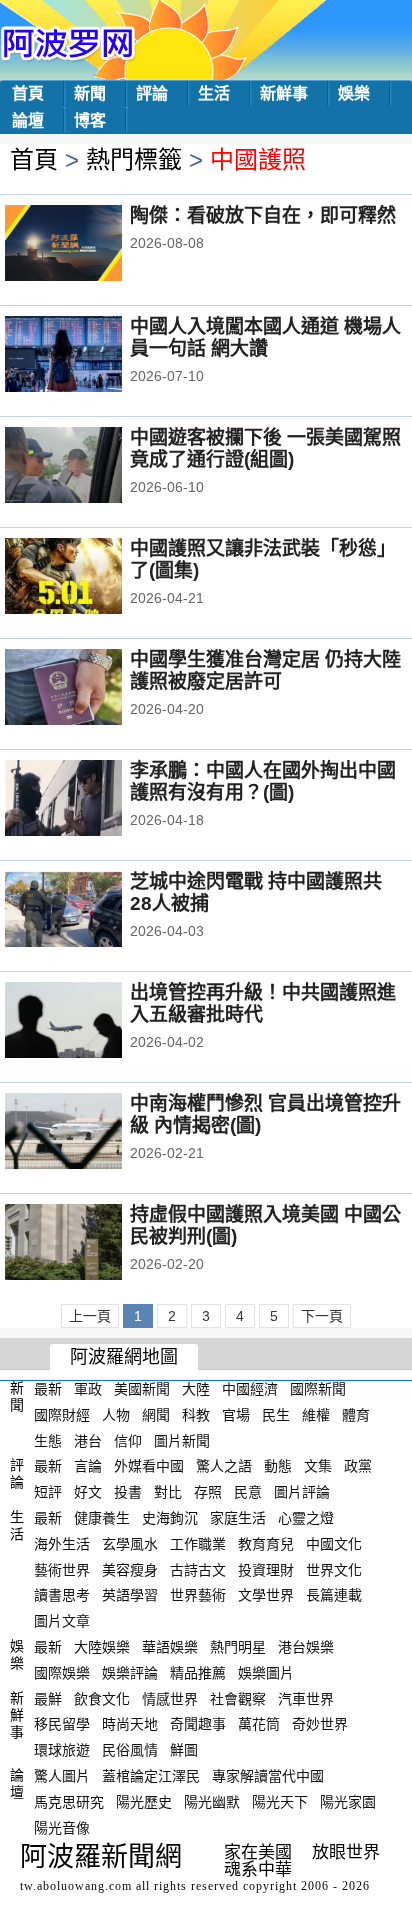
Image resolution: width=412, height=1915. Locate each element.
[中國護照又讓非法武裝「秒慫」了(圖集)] (90, 578)
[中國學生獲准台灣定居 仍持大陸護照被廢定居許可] (90, 689)
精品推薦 (198, 1673)
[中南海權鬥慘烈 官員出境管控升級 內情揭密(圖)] (90, 1133)
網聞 (156, 1415)
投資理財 (266, 1569)
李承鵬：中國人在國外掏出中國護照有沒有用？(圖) (263, 781)
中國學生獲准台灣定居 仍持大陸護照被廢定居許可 (265, 670)
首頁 (28, 93)
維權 (316, 1415)
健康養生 (102, 1518)
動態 (278, 1466)
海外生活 (62, 1544)
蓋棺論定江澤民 (151, 1776)
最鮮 (48, 1698)
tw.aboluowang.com (76, 1886)
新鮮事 (284, 93)
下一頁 (322, 1316)
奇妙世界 (320, 1724)
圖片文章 (62, 1621)
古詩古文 (198, 1569)
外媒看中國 (149, 1466)
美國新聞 (142, 1389)
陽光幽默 (212, 1802)
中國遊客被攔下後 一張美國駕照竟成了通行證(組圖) (265, 448)
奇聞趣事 (198, 1724)
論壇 (28, 120)
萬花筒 (259, 1724)
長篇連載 (334, 1595)
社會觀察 (238, 1698)
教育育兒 (266, 1544)
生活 (214, 93)
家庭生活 (238, 1518)
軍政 (88, 1389)
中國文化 (334, 1544)
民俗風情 (130, 1750)
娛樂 (354, 93)
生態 (48, 1440)
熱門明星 (238, 1647)
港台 (88, 1440)
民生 (276, 1415)
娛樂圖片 (266, 1673)
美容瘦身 (130, 1569)
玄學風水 (130, 1544)
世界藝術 (198, 1595)
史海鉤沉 (170, 1518)
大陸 (196, 1389)
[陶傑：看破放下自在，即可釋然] (90, 245)
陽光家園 (348, 1802)
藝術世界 (62, 1569)
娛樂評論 (130, 1673)
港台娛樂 (306, 1647)
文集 (318, 1466)
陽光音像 (62, 1827)
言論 (88, 1466)
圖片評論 (302, 1492)
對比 (168, 1492)
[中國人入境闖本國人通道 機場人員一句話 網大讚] (90, 356)
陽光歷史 (144, 1802)
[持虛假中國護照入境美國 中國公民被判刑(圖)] (90, 1244)
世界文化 (334, 1569)
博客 (90, 120)
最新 (48, 1389)
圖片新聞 (182, 1440)
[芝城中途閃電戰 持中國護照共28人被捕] (90, 911)
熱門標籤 (134, 159)
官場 (236, 1415)
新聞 (90, 93)
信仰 (128, 1440)
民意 (248, 1492)
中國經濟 (250, 1389)
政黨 (358, 1466)
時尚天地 (130, 1724)
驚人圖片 (62, 1776)
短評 (48, 1492)
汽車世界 (306, 1698)
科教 (196, 1415)
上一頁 (90, 1316)
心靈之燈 (306, 1518)
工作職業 (198, 1544)
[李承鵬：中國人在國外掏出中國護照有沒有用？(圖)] (90, 800)
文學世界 (266, 1595)
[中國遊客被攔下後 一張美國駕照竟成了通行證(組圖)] (90, 467)
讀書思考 (62, 1595)
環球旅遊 (62, 1750)
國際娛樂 (62, 1673)
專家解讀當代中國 (268, 1776)
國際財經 (62, 1415)
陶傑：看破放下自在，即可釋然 (263, 215)
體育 (356, 1415)
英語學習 (130, 1595)
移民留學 (62, 1724)
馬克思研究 (69, 1802)
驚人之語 (224, 1466)
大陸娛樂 (102, 1647)
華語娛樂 (170, 1647)
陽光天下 (280, 1802)
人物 (116, 1415)
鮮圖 (184, 1750)
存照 (208, 1492)
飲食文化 (102, 1698)
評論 (152, 93)
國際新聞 (318, 1389)
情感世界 (170, 1698)
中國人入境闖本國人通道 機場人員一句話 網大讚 (265, 337)
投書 (128, 1492)
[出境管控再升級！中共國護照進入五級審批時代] (90, 1022)
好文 (88, 1492)
